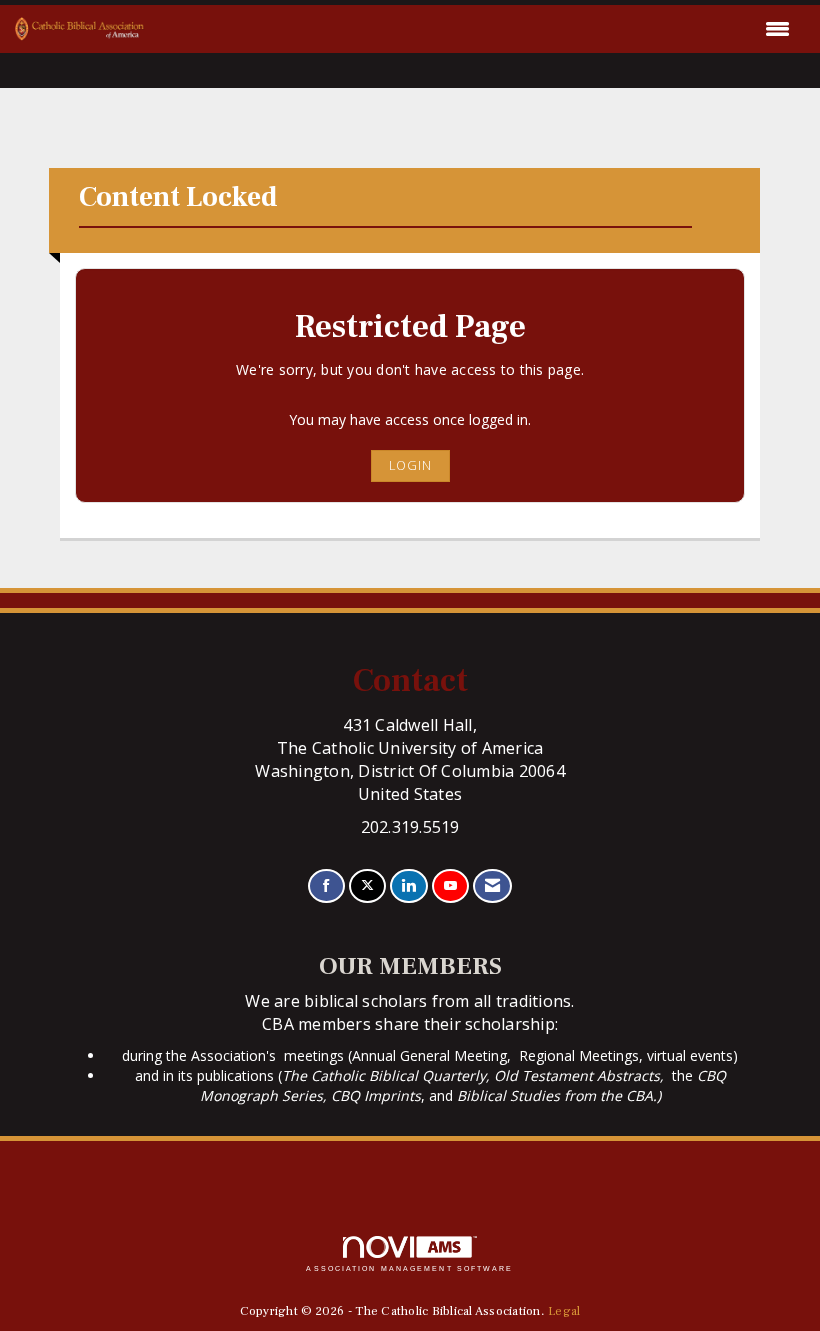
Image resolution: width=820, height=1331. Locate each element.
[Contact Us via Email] (492, 886)
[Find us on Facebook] (326, 886)
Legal (564, 1311)
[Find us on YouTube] (450, 886)
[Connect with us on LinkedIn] (408, 886)
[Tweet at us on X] (367, 886)
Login (410, 465)
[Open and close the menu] (472, 29)
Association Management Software (409, 1268)
